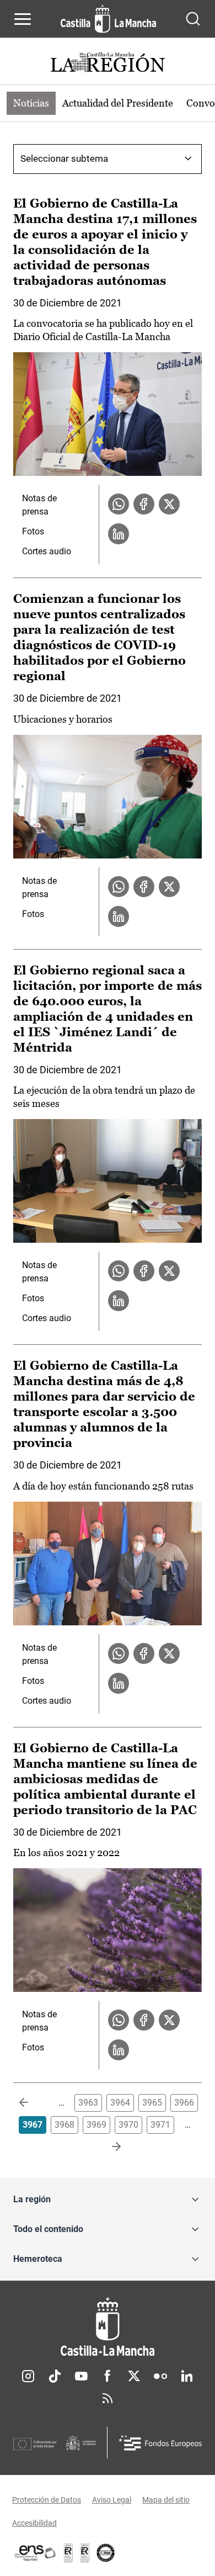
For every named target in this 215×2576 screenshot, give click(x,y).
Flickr (160, 2376)
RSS (108, 2398)
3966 (184, 2103)
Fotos (33, 531)
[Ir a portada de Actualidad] (108, 64)
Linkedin (187, 2376)
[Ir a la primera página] (33, 2103)
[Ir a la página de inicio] (108, 19)
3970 (128, 2125)
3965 (152, 2103)
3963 (88, 2103)
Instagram (28, 2376)
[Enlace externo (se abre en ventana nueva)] (85, 2553)
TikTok (55, 2376)
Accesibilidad (34, 2523)
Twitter (134, 2376)
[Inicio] (108, 2327)
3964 (120, 2103)
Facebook (108, 2376)
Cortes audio (47, 551)
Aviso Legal (112, 2500)
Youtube (81, 2376)
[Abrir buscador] (193, 19)
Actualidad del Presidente (118, 103)
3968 (64, 2125)
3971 (160, 2125)
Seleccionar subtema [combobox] (64, 158)
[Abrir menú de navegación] (23, 19)
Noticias (31, 103)
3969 (96, 2125)
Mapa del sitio (166, 2500)
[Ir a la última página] (108, 2147)
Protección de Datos (47, 2500)
